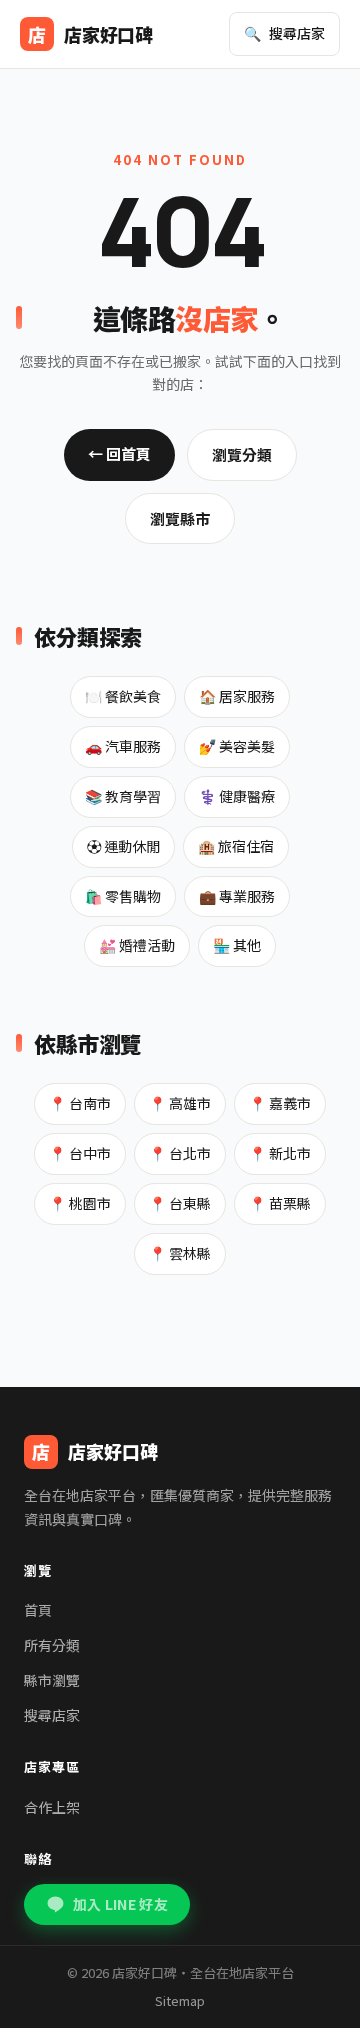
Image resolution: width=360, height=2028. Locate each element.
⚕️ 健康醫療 (237, 796)
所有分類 (52, 1645)
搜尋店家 (52, 1715)
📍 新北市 (280, 1153)
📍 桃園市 (80, 1203)
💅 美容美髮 (237, 746)
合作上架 (52, 1807)
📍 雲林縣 (180, 1253)
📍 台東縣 (180, 1203)
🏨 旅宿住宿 (236, 846)
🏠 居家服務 (237, 696)
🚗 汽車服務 (123, 746)
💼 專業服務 (237, 896)
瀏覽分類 (242, 454)
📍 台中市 (80, 1153)
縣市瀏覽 (52, 1680)
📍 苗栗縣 (280, 1203)
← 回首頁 (119, 453)
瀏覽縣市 (180, 518)
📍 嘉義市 (280, 1103)
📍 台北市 (180, 1153)
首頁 (38, 1610)
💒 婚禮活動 (137, 945)
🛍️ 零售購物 (123, 896)
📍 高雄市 (180, 1103)
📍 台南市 (80, 1103)
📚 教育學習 (123, 796)
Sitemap (180, 2000)
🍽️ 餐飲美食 (123, 696)
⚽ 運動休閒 (123, 846)
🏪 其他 (237, 945)
